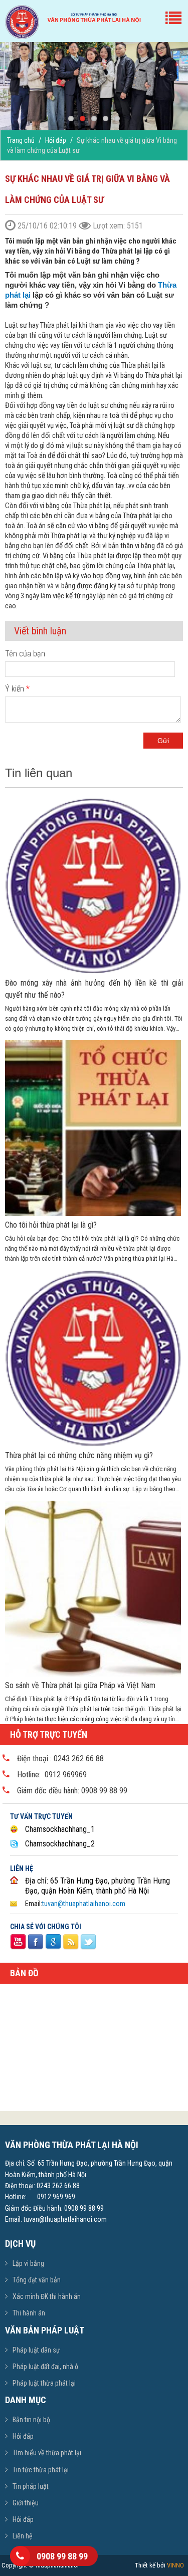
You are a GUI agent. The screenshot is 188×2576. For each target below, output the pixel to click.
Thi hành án (29, 2313)
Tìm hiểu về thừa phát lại (47, 2453)
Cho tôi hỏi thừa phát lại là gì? (51, 1225)
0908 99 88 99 (62, 2556)
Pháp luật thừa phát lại (44, 2383)
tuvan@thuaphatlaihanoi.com (84, 1904)
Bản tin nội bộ (31, 2420)
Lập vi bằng (28, 2263)
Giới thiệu (26, 2503)
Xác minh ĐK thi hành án (47, 2296)
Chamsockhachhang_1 (60, 1829)
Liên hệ (23, 2536)
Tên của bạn (25, 654)
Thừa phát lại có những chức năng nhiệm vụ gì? (79, 1455)
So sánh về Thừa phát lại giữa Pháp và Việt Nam (80, 1685)
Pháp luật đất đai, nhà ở (45, 2367)
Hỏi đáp (56, 140)
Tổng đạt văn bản (37, 2280)
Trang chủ (21, 140)
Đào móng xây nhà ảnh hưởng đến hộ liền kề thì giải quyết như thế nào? (94, 989)
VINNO (175, 2565)
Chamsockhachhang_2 (60, 1844)
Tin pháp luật (31, 2486)
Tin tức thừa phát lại (41, 2470)
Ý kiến (17, 689)
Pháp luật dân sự (36, 2350)
